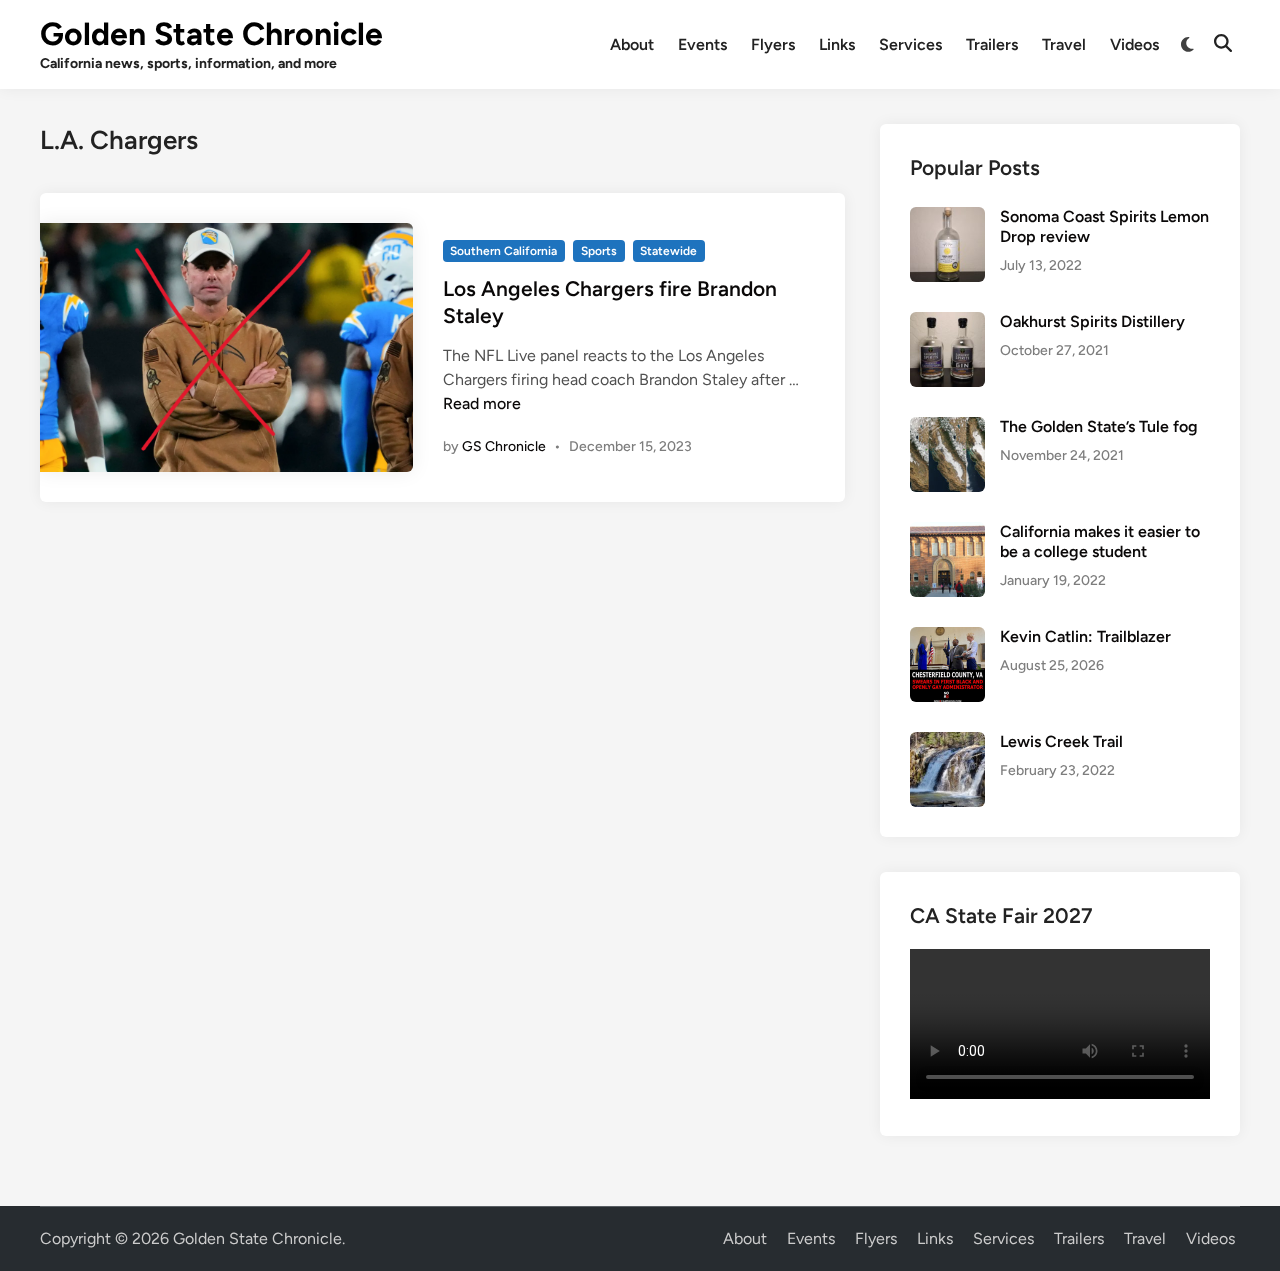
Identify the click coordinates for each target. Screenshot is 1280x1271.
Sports (599, 251)
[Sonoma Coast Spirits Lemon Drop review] (947, 218)
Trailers (992, 44)
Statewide (668, 251)
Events (702, 44)
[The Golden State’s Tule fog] (947, 428)
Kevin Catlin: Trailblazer (1085, 636)
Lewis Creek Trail (1061, 741)
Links (837, 44)
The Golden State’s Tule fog (1099, 426)
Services (910, 44)
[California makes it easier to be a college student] (947, 533)
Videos (1134, 44)
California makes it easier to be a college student (1100, 541)
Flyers (773, 44)
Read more (482, 403)
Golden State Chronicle (211, 34)
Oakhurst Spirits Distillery (1092, 321)
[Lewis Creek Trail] (947, 743)
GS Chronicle (504, 446)
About (632, 44)
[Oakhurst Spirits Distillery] (947, 323)
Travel (1064, 44)
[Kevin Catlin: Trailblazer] (947, 638)
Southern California (503, 251)
